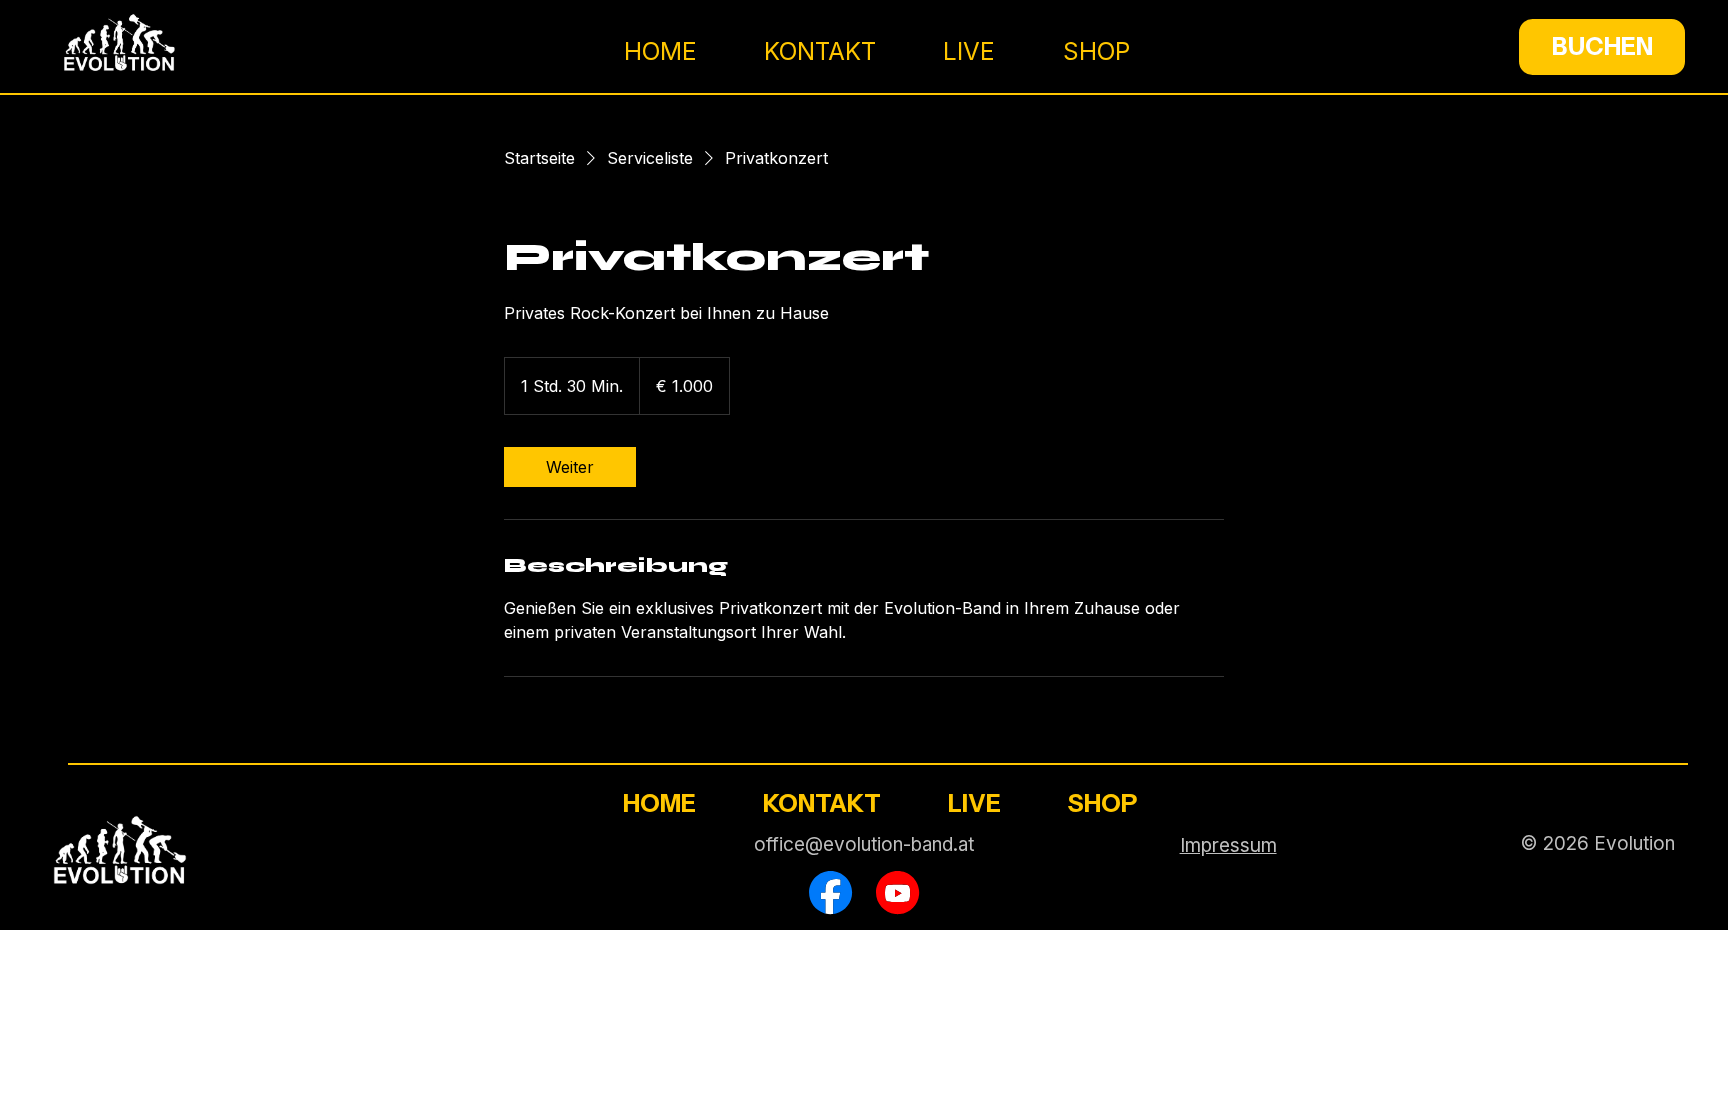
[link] (570, 467)
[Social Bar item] (830, 892)
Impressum (1228, 845)
